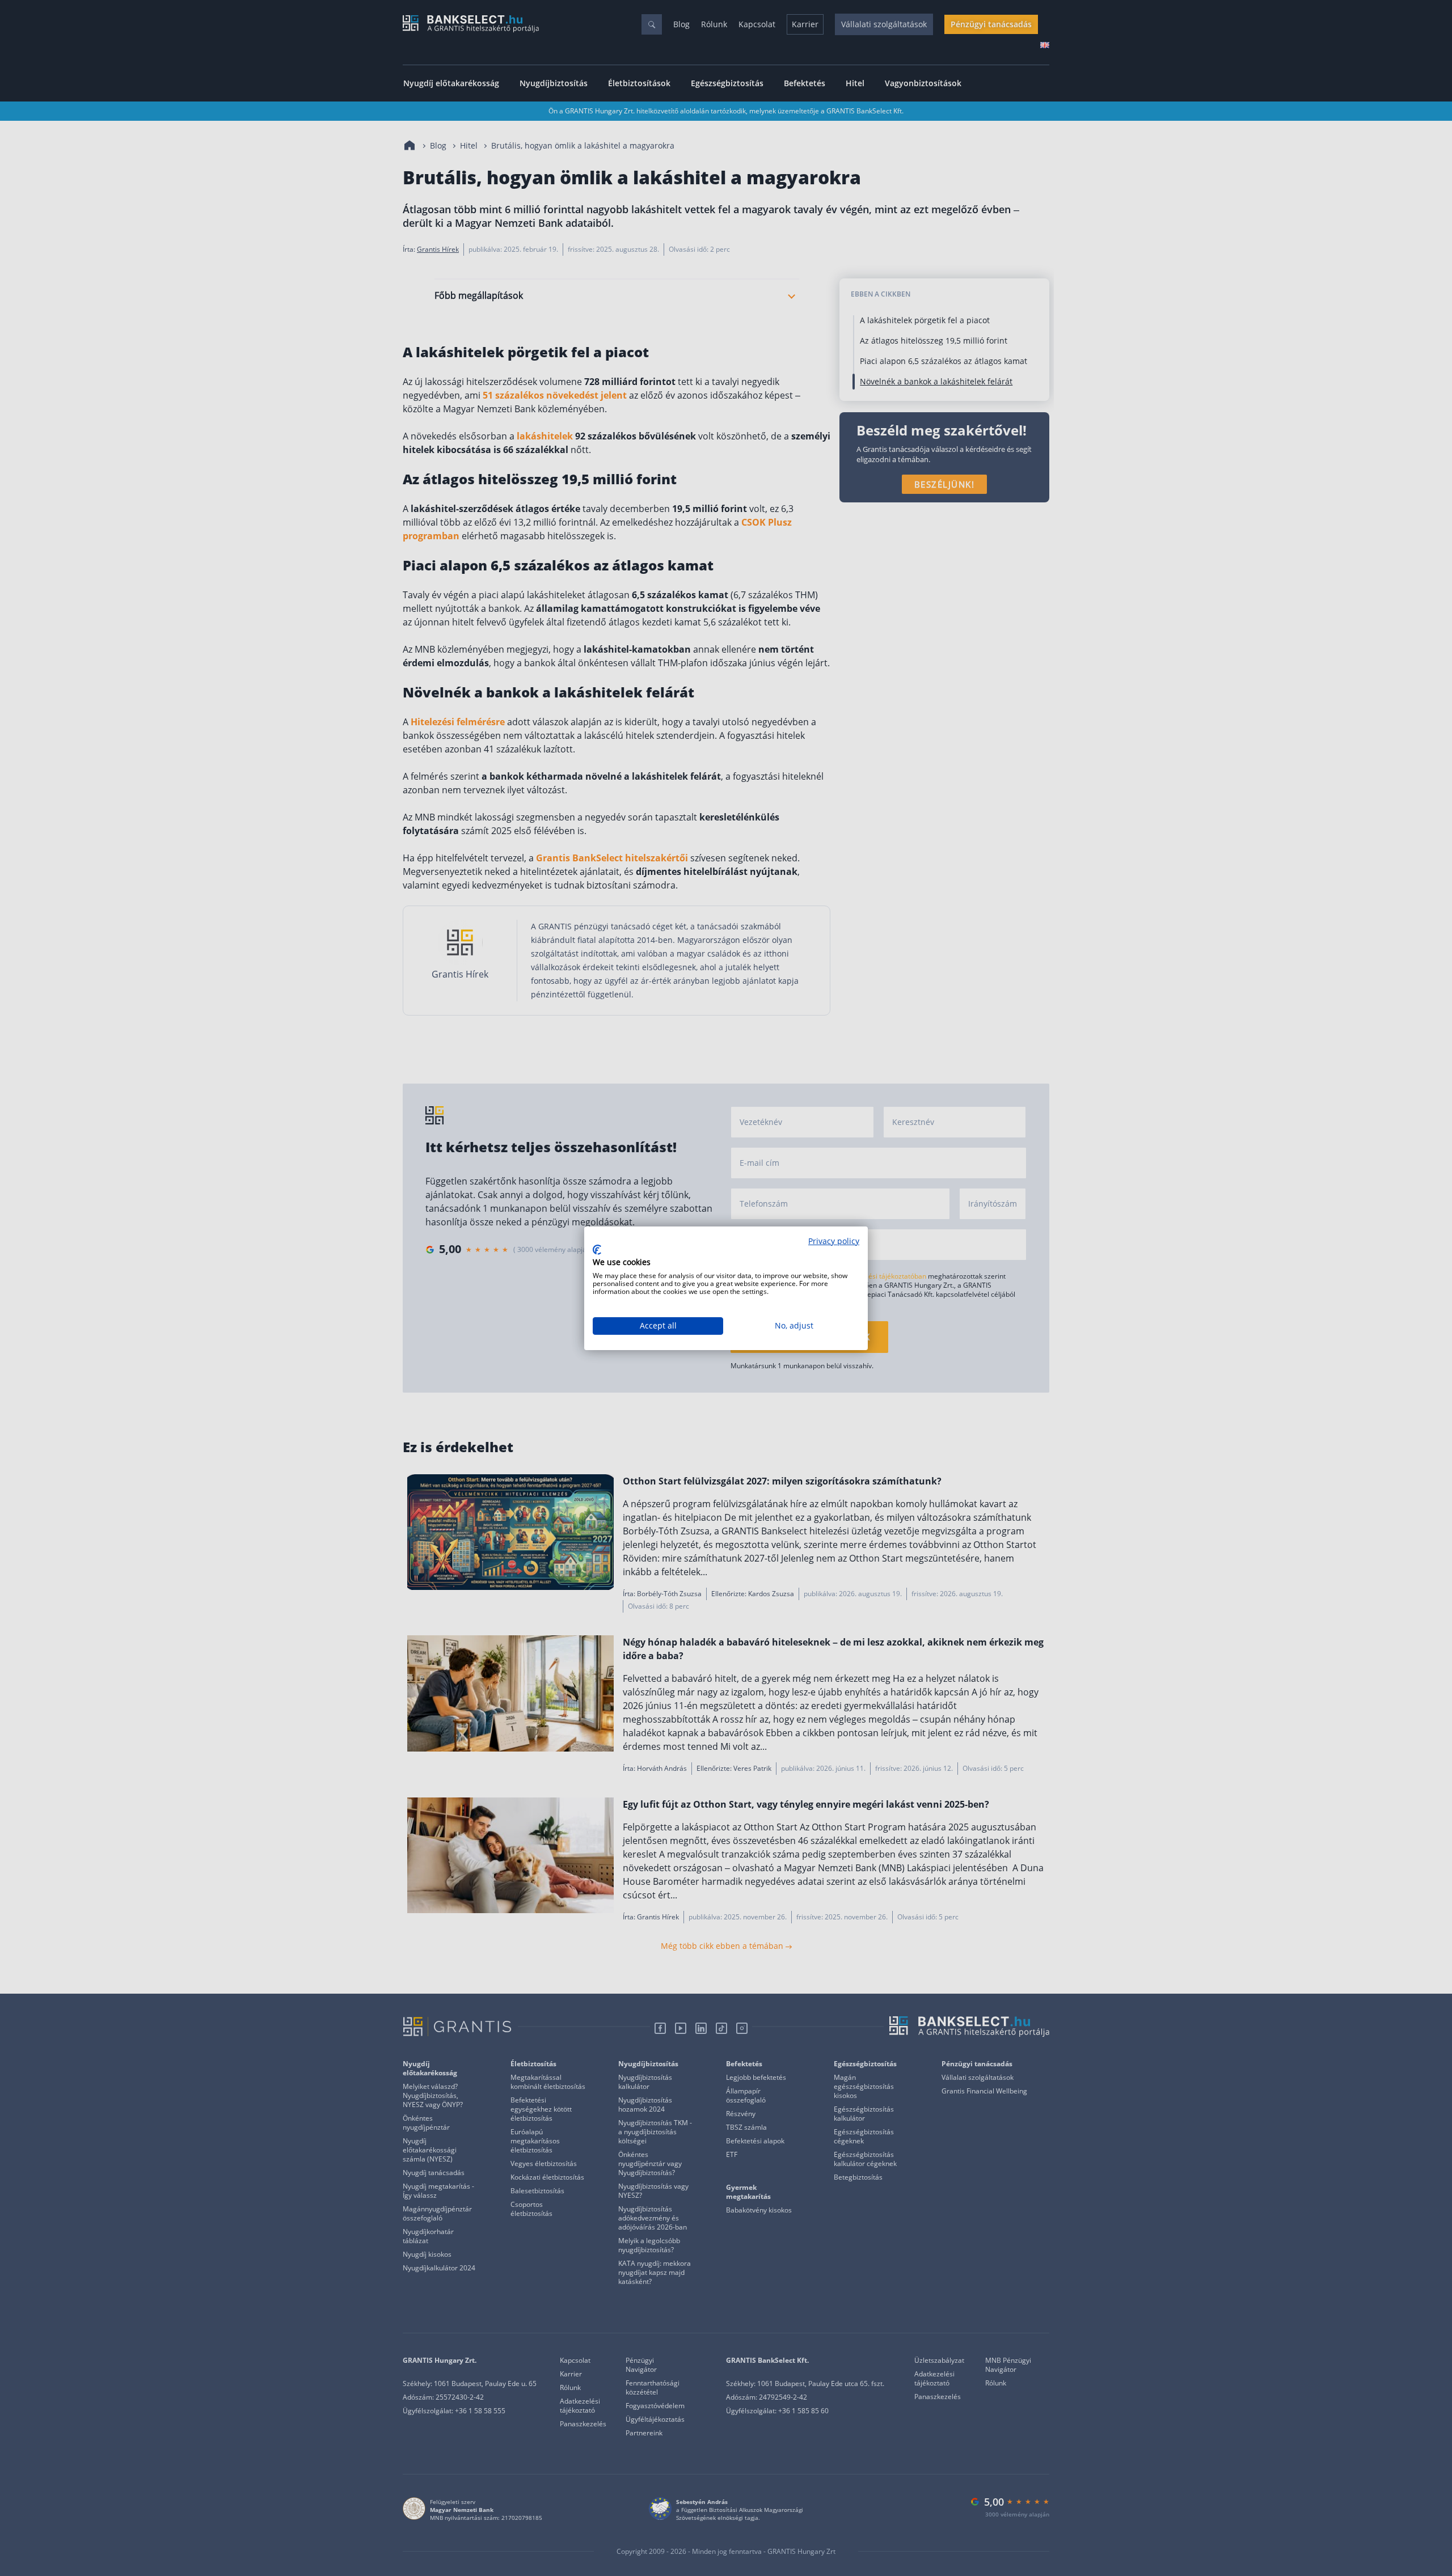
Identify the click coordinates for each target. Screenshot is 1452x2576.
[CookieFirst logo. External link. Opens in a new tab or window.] (597, 1250)
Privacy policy (834, 1241)
